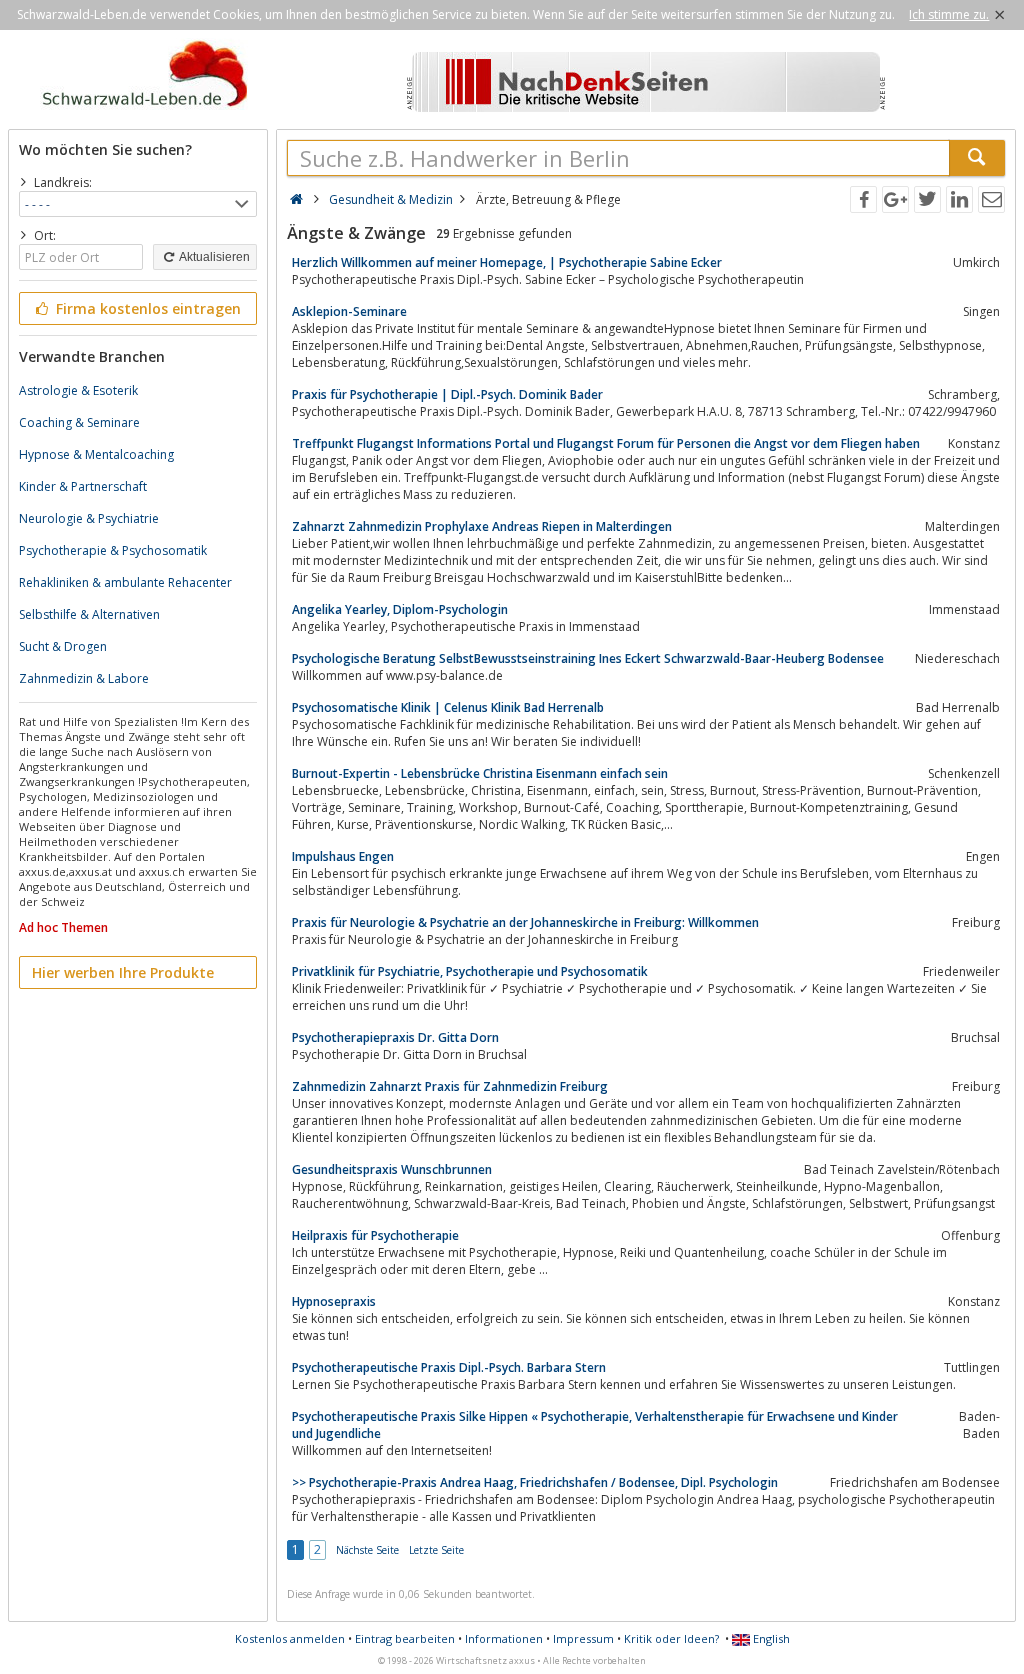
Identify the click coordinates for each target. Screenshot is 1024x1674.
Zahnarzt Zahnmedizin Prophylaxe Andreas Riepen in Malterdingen (482, 526)
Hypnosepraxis (334, 1301)
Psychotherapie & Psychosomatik (113, 550)
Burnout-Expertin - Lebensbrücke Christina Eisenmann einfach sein (480, 773)
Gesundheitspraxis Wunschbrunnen (392, 1169)
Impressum (583, 1638)
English (770, 1638)
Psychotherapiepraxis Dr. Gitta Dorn (395, 1037)
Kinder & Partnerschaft (83, 486)
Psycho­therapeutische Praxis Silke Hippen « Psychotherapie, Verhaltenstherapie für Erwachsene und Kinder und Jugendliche (595, 1425)
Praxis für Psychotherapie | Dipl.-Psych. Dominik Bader (447, 394)
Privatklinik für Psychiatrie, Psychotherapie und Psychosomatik (470, 971)
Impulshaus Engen (343, 856)
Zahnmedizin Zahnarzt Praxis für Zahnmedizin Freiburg (450, 1086)
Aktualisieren (213, 257)
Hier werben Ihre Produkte (123, 972)
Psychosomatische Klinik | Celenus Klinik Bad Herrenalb (448, 707)
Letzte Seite (436, 1550)
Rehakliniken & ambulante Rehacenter (125, 582)
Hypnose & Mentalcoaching (96, 454)
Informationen (504, 1638)
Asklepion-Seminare (349, 311)
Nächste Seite (367, 1550)
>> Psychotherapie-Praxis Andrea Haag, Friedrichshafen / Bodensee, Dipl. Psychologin (535, 1482)
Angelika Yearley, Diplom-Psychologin (400, 609)
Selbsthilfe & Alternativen (89, 614)
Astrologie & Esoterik (78, 390)
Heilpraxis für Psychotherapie (375, 1235)
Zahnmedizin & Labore (84, 678)
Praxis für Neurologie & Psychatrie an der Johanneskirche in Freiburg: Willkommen (525, 922)
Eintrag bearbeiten (405, 1638)
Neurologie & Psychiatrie (89, 518)
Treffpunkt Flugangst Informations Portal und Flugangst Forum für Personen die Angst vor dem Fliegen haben (606, 443)
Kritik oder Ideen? (671, 1638)
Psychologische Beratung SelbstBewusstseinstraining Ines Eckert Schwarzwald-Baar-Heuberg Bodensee (588, 658)
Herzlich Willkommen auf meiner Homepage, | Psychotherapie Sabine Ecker (507, 262)
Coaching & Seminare (79, 422)
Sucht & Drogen (63, 646)
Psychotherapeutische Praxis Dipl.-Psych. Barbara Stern (449, 1367)
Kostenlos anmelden (290, 1638)
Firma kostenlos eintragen (146, 308)
